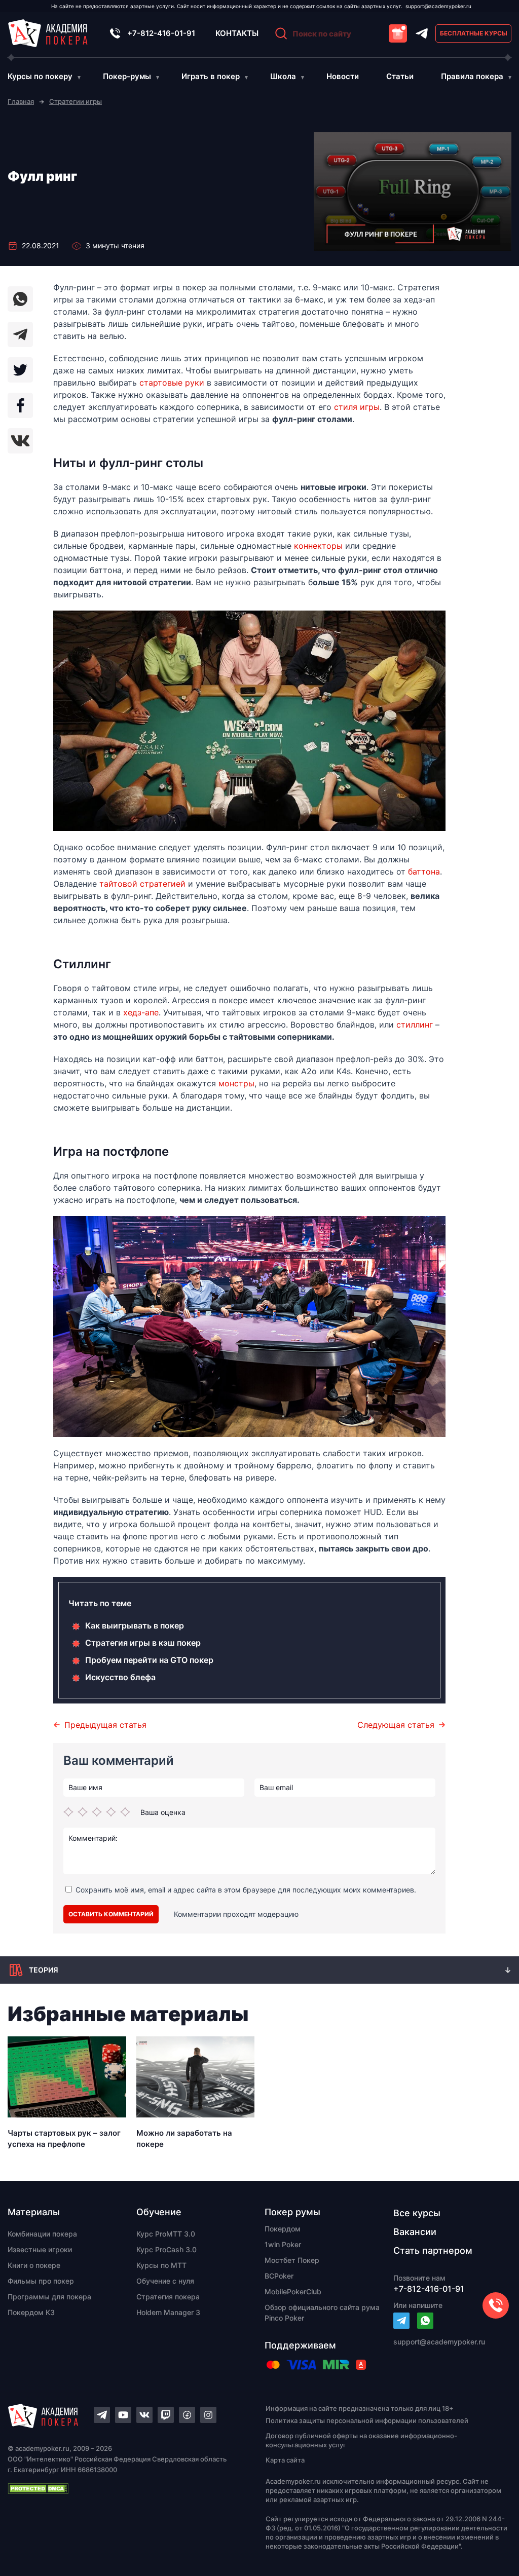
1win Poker (283, 2244)
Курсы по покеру (40, 76)
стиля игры (357, 407)
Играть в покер (211, 76)
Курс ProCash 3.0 (166, 2249)
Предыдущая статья (105, 1725)
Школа (283, 76)
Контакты (237, 33)
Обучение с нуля (165, 2281)
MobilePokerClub (293, 2291)
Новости (343, 76)
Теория (44, 1970)
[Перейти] (401, 2321)
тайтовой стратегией (142, 884)
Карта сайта (285, 2460)
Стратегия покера (168, 2297)
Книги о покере (34, 2265)
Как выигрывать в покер (135, 1625)
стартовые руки (171, 383)
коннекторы (318, 546)
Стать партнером (433, 2250)
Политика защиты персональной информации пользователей (367, 2420)
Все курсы (417, 2213)
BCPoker (279, 2276)
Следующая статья (396, 1725)
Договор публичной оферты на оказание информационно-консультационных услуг (361, 2440)
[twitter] (20, 370)
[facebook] (20, 405)
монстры (236, 1083)
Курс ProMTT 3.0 (166, 2234)
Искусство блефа (120, 1677)
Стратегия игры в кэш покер (143, 1643)
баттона (424, 872)
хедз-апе (141, 1012)
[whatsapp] (20, 299)
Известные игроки (40, 2249)
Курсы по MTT (161, 2265)
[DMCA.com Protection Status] (119, 2488)
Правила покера (472, 76)
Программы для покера (49, 2297)
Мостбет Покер (292, 2260)
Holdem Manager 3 (168, 2312)
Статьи (400, 76)
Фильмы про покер (41, 2281)
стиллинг (415, 1025)
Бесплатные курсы (474, 33)
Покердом (283, 2229)
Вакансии (415, 2232)
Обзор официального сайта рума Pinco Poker (322, 2313)
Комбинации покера (42, 2234)
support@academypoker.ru (438, 6)
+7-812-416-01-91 (161, 33)
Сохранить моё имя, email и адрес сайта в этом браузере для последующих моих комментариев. (246, 1890)
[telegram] (20, 334)
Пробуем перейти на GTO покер (149, 1660)
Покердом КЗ (31, 2312)
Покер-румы (127, 76)
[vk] (20, 441)
